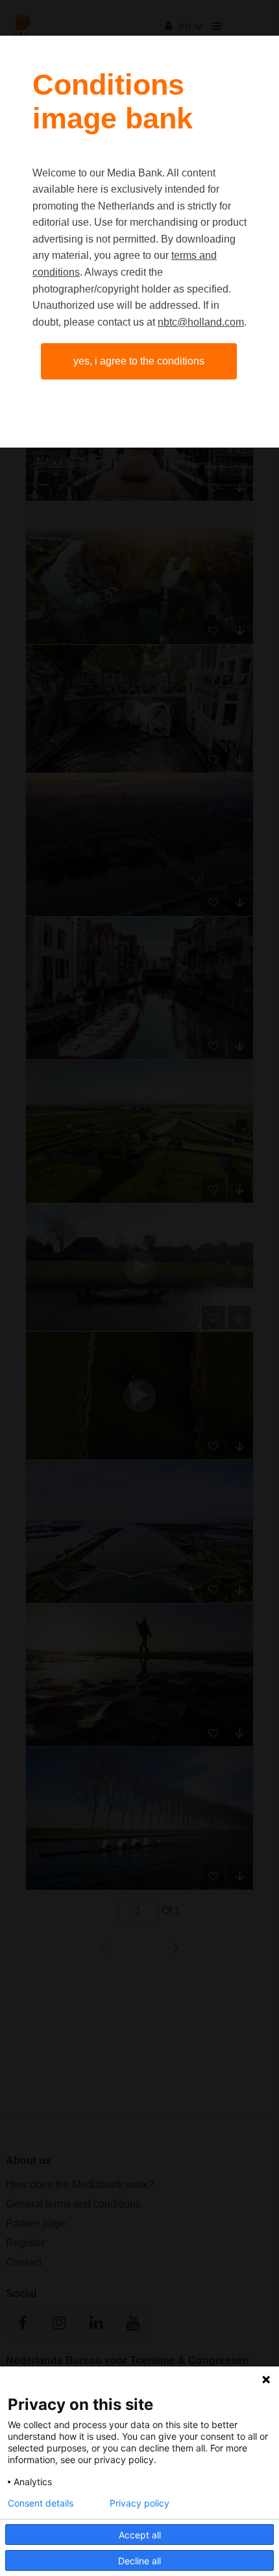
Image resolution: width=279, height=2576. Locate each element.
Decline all (139, 2561)
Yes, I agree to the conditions (139, 361)
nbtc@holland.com (201, 322)
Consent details (41, 2503)
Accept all (140, 2535)
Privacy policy (139, 2503)
